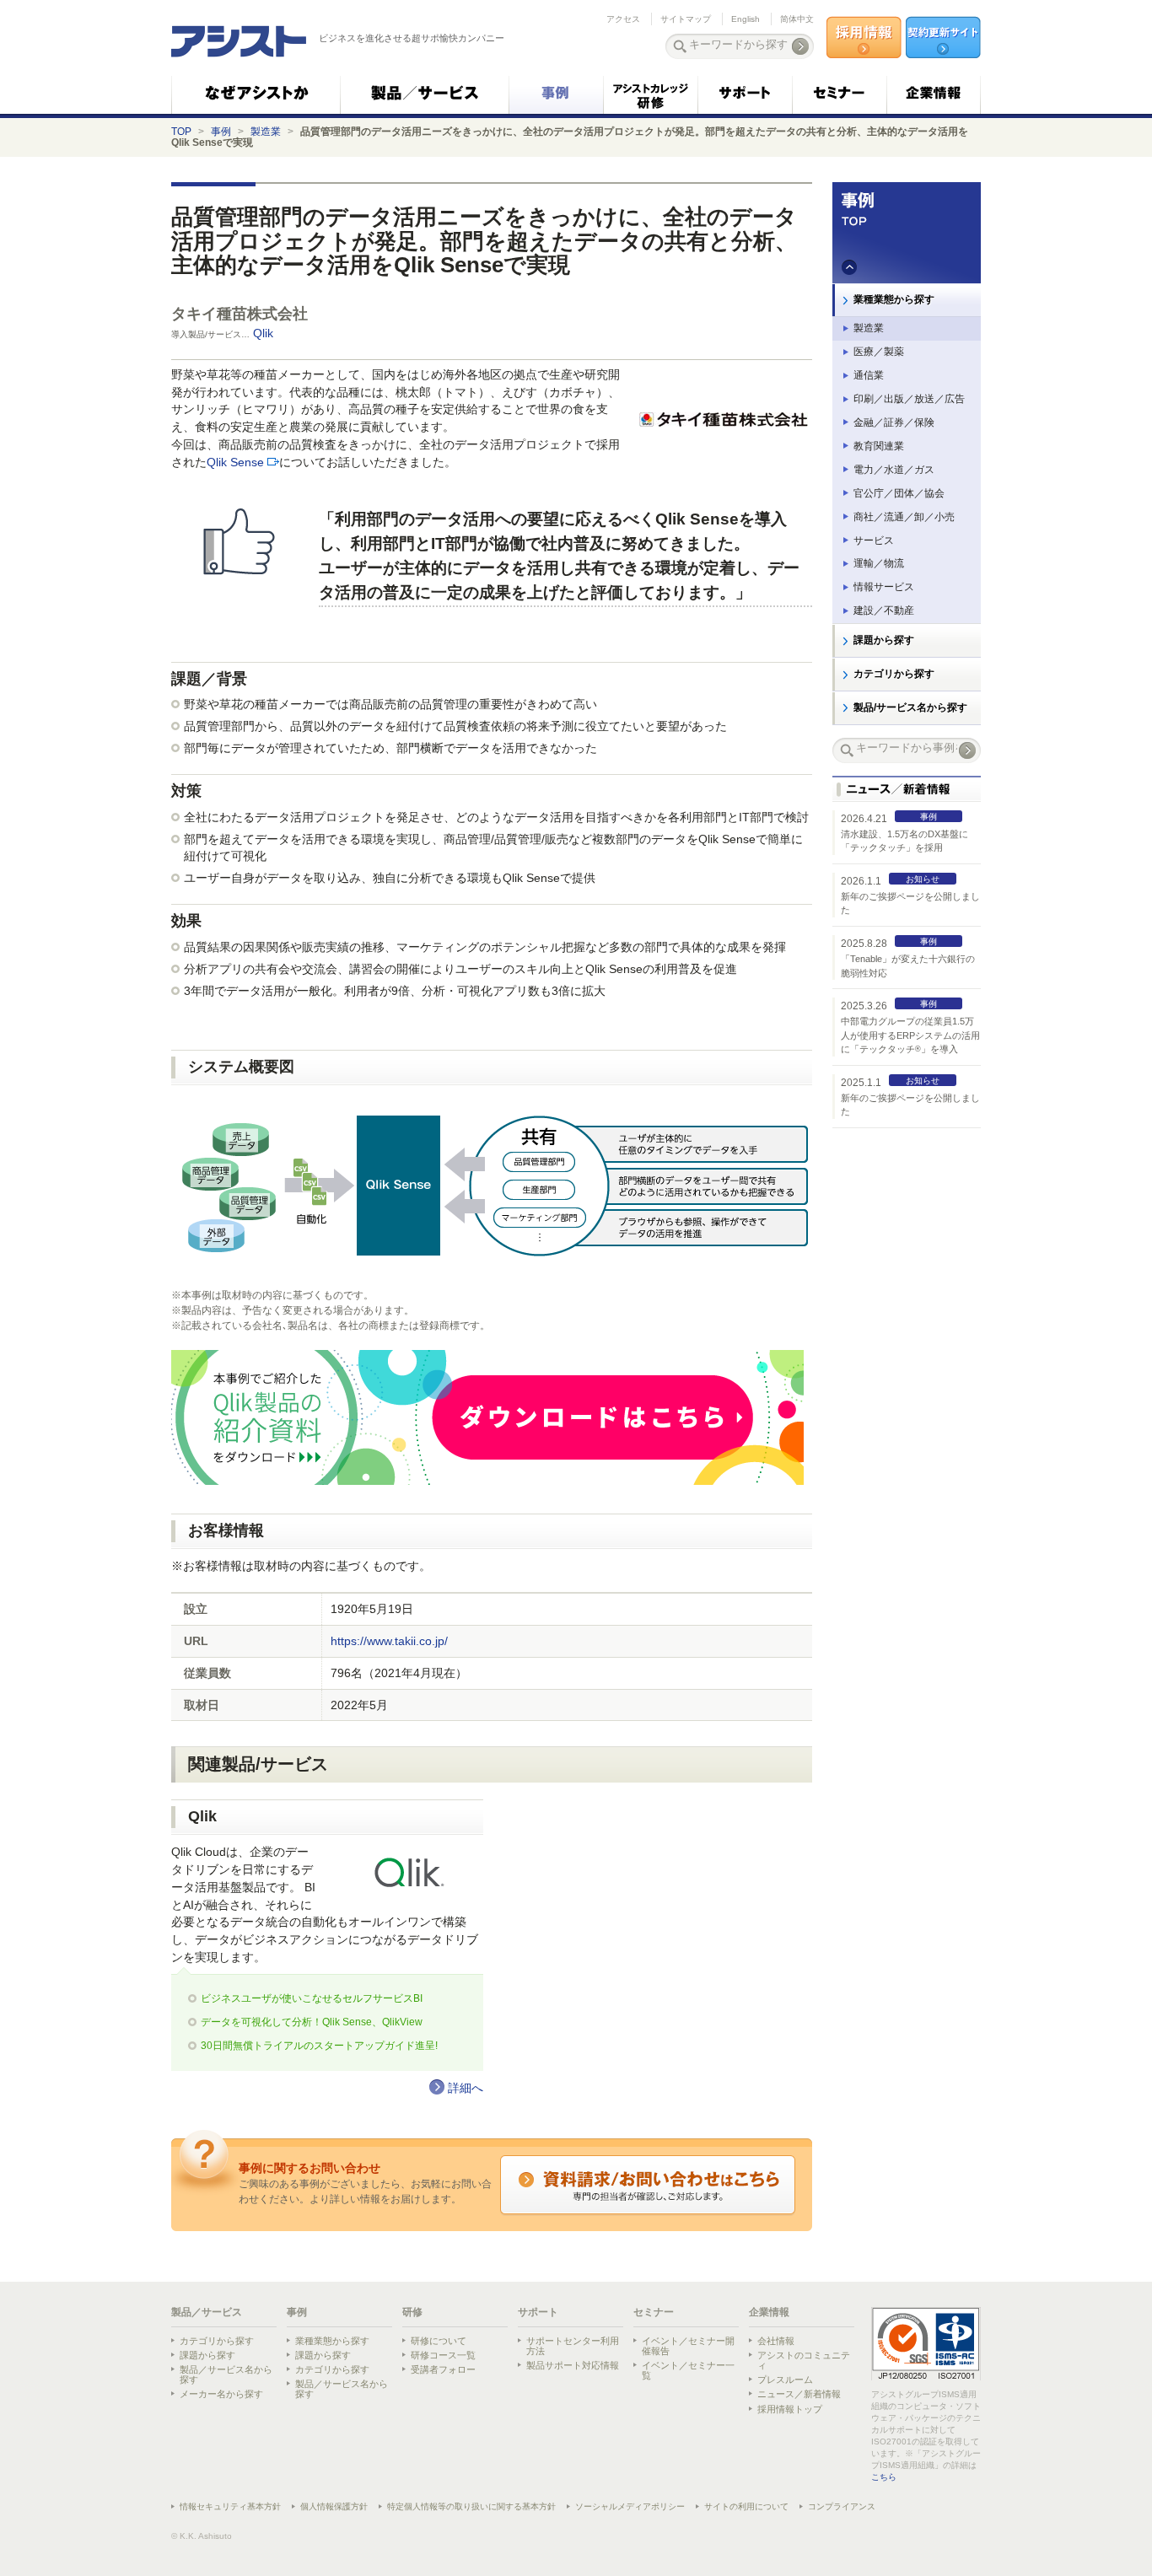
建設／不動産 (884, 610)
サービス (874, 540)
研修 (412, 2312)
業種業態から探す (894, 299)
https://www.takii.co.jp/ (389, 1641)
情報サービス (884, 587)
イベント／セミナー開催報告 (688, 2346)
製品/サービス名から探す (910, 707)
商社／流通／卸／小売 (904, 517)
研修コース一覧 (443, 2355)
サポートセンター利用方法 (573, 2346)
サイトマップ (686, 19)
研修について (439, 2341)
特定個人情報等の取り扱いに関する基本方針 (471, 2506)
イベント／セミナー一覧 (688, 2370)
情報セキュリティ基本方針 (230, 2506)
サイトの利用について (746, 2506)
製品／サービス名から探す (226, 2374)
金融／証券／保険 (894, 422)
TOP (181, 132)
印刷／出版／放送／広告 (909, 399)
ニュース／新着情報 (799, 2394)
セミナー (654, 2312)
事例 (221, 132)
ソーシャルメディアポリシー (630, 2506)
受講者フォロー (443, 2369)
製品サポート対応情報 (573, 2365)
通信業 (869, 375)
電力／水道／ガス (894, 470)
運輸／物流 (879, 563)
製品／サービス (207, 2312)
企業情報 (769, 2312)
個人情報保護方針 (334, 2506)
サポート (538, 2312)
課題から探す (884, 640)
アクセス (623, 19)
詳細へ (466, 2088)
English (746, 19)
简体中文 (797, 19)
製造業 (266, 132)
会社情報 (776, 2341)
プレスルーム (785, 2380)
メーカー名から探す (221, 2394)
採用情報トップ (790, 2409)
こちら (884, 2477)
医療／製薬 (879, 352)
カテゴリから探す (894, 674)
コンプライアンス (842, 2506)
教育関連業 (879, 446)
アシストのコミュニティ (804, 2360)
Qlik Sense (235, 462)
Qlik (265, 333)
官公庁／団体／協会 (899, 493)
